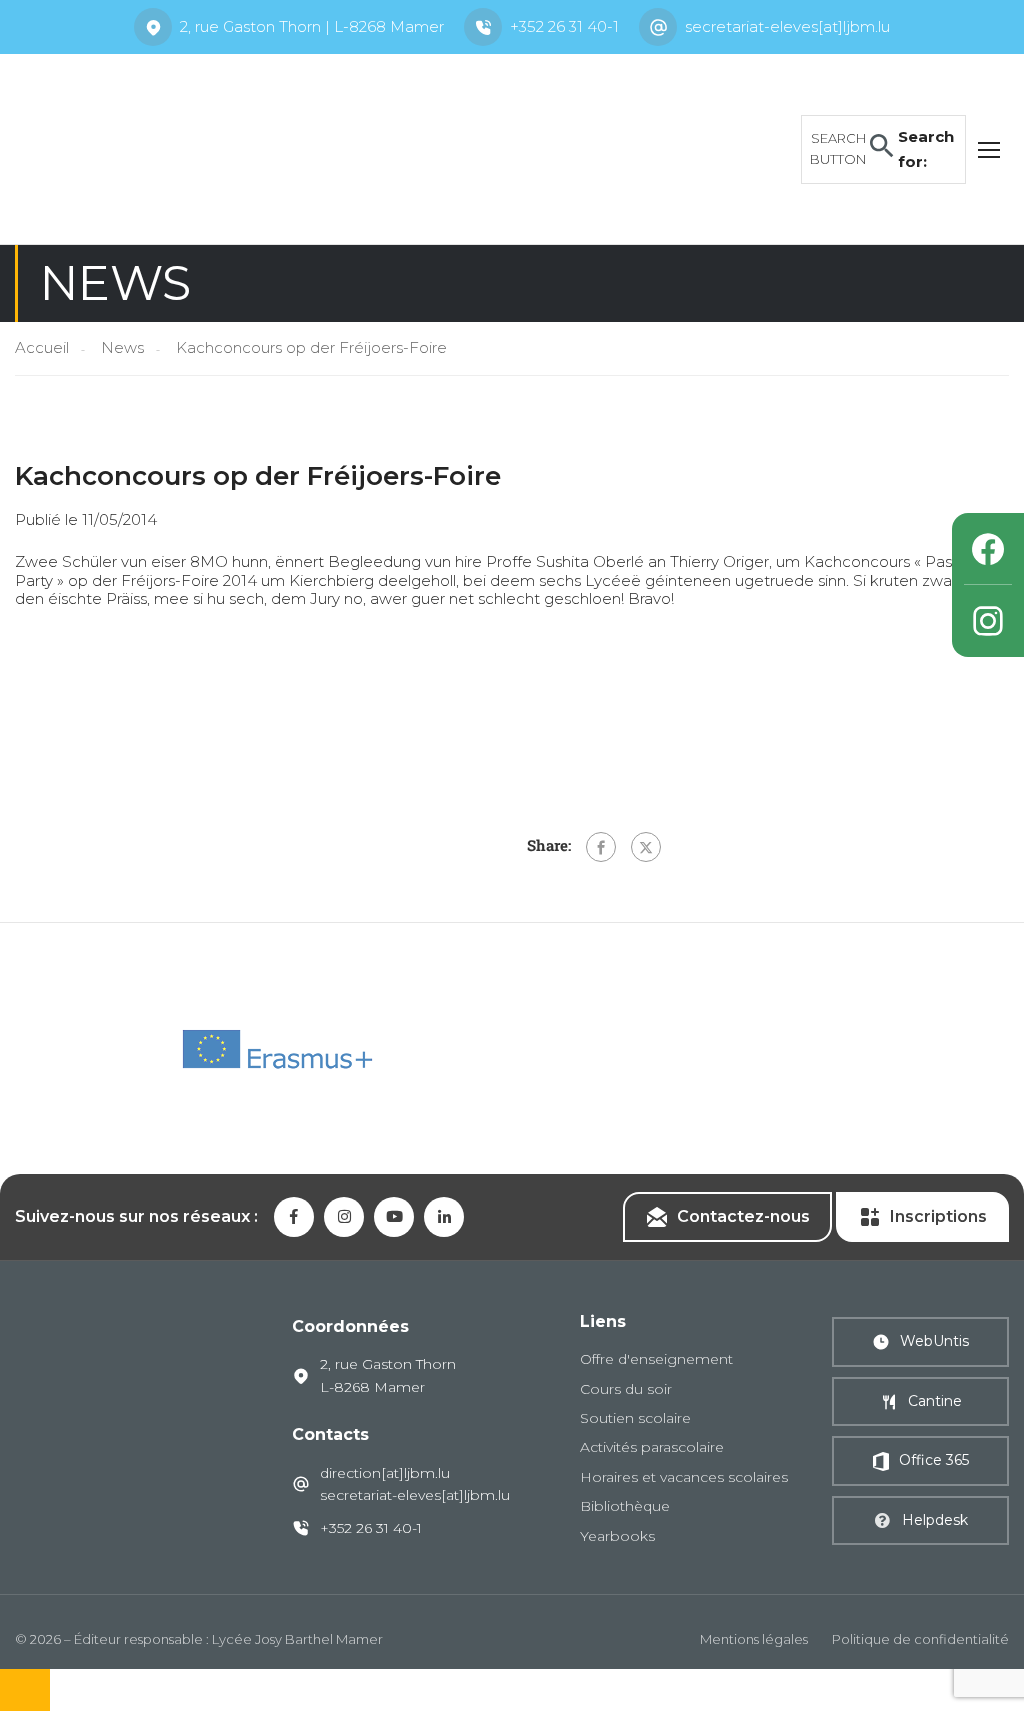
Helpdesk (935, 1520)
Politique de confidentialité (920, 1639)
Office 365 (934, 1460)
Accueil (42, 347)
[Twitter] (646, 847)
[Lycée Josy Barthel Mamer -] (170, 147)
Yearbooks (617, 1536)
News (122, 347)
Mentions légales (754, 1639)
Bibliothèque (625, 1506)
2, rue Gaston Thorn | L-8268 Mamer (312, 26)
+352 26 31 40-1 (564, 26)
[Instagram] (988, 621)
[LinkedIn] (444, 1217)
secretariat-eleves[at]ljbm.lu (787, 26)
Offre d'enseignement (656, 1359)
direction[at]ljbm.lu (385, 1473)
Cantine (935, 1401)
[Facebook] (601, 847)
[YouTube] (394, 1217)
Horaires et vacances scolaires (684, 1477)
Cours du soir (626, 1389)
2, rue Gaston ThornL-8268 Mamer (388, 1375)
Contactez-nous (743, 1216)
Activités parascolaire (652, 1447)
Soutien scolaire (635, 1418)
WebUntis (934, 1341)
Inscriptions (938, 1216)
